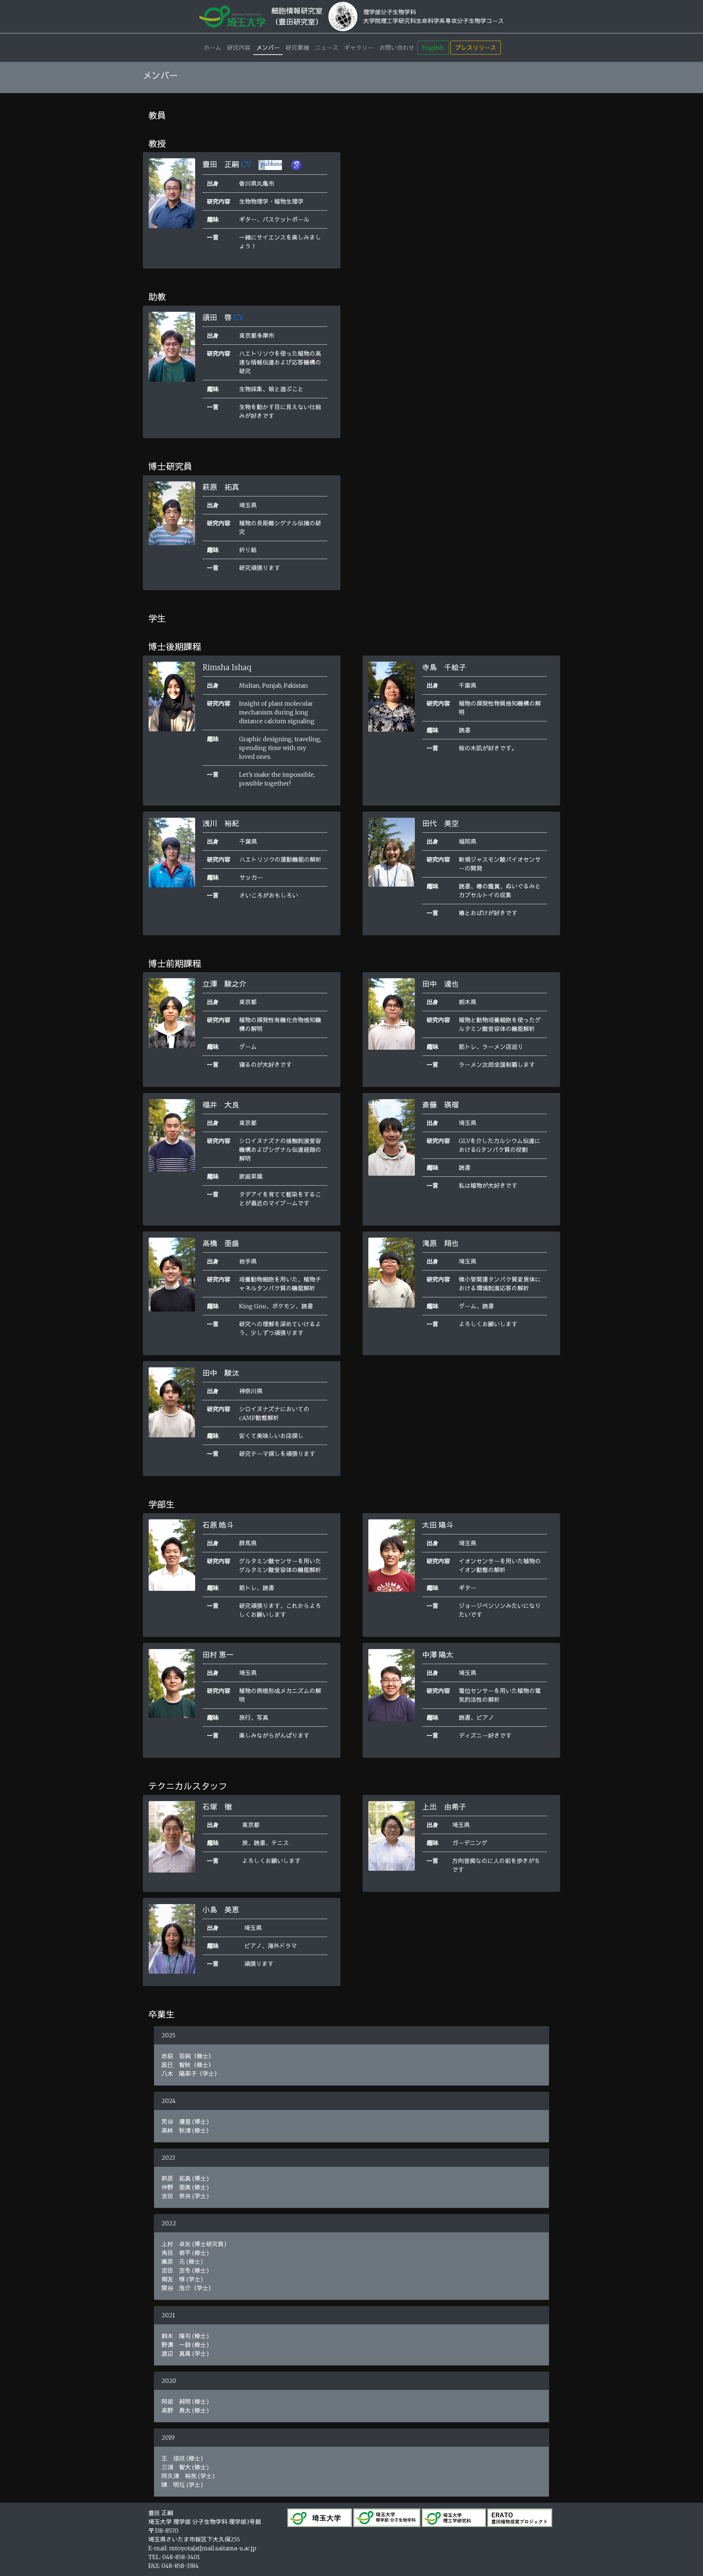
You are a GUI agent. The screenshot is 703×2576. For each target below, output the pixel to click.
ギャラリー (359, 48)
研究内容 (239, 48)
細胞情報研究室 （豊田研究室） (297, 16)
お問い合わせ (397, 48)
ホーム (212, 48)
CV (246, 164)
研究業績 (297, 48)
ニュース (327, 48)
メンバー (268, 48)
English (433, 48)
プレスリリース (476, 48)
